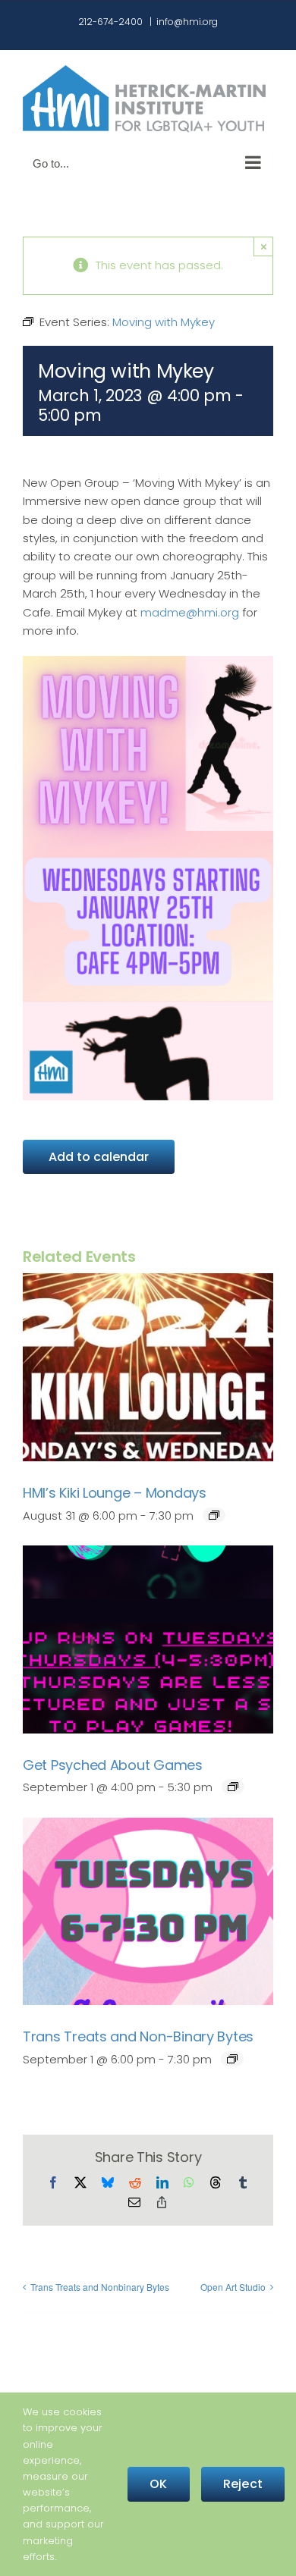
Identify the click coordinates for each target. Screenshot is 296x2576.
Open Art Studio (233, 2287)
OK (158, 2484)
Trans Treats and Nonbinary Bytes (100, 2287)
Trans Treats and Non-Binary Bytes (138, 2036)
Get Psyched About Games (113, 1765)
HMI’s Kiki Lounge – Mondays (115, 1493)
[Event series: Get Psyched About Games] (233, 1787)
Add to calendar (99, 1157)
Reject (243, 2484)
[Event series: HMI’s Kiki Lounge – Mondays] (214, 1515)
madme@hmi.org (190, 612)
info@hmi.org (187, 22)
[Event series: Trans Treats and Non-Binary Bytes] (232, 2059)
